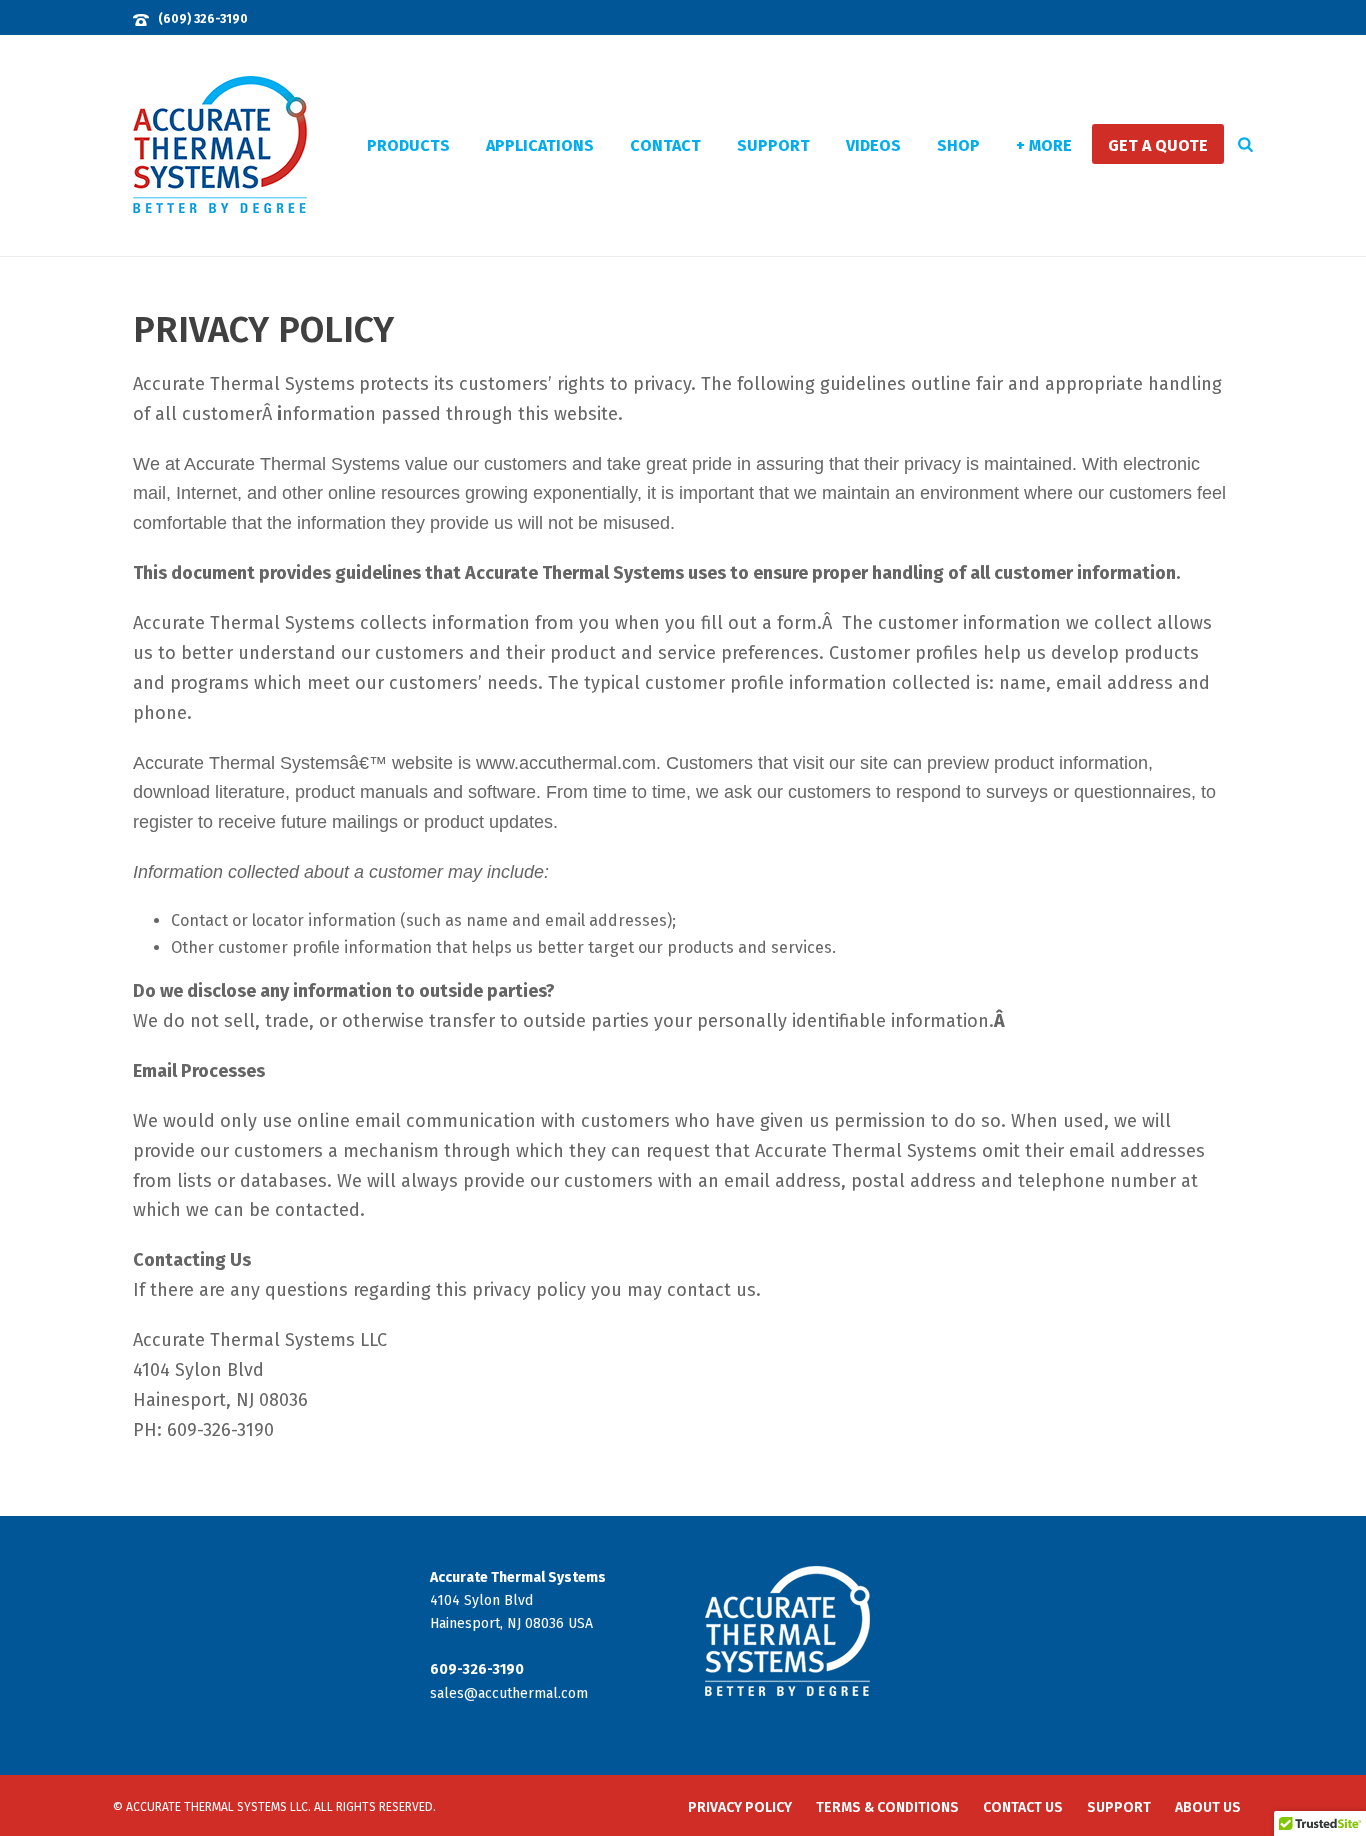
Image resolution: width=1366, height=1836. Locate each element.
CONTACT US (1023, 1808)
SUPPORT (1119, 1808)
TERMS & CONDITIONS (887, 1808)
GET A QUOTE (1158, 145)
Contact (665, 145)
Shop (958, 145)
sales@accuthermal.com (509, 1693)
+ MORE (1044, 145)
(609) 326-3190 (203, 19)
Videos (873, 145)
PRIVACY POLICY (740, 1808)
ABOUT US (1208, 1808)
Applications (540, 145)
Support (773, 145)
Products (408, 145)
